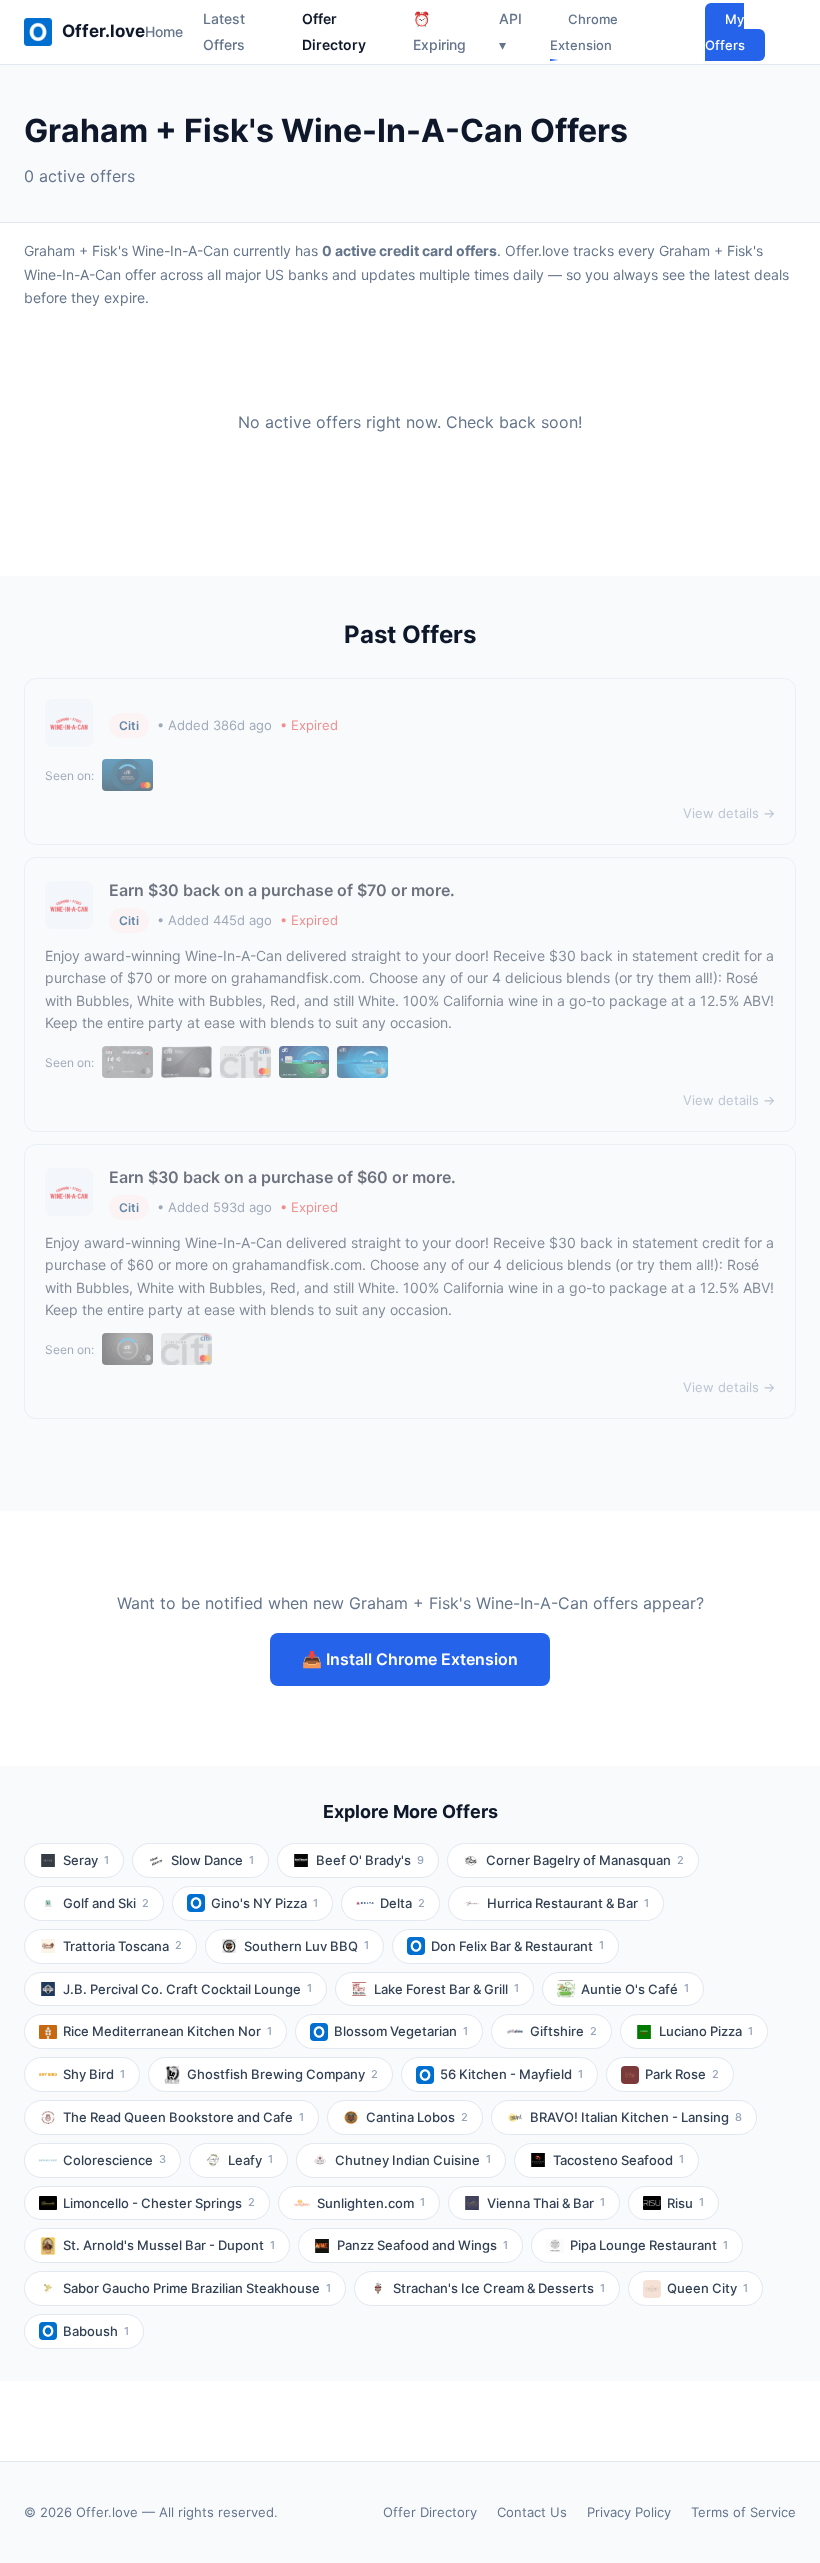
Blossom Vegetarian (401, 2031)
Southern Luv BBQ (306, 1946)
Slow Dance (212, 1860)
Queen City (707, 2288)
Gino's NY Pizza (264, 1903)
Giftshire (563, 2031)
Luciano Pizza (706, 2031)
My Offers (725, 32)
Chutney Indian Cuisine (413, 2160)
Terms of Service (743, 2512)
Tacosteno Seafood (618, 2160)
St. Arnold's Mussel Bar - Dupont (169, 2245)
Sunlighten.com (371, 2203)
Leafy (250, 2160)
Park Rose (682, 2074)
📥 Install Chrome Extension (410, 1659)
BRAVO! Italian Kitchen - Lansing (636, 2117)
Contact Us (532, 2512)
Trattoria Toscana (122, 1946)
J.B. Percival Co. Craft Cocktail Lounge (187, 1989)
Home (164, 31)
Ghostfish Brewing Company (282, 2074)
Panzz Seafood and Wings (422, 2245)
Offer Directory (430, 2512)
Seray (86, 1860)
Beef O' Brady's (370, 1860)
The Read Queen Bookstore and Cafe (183, 2117)
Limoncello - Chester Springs (159, 2203)
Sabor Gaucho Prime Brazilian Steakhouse (197, 2288)
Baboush (96, 2331)
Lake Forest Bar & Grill (446, 1989)
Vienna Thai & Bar (546, 2203)
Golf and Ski (106, 1903)
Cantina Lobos (417, 2117)
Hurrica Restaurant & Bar (568, 1903)
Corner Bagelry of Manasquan (585, 1860)
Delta (402, 1903)
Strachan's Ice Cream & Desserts (499, 2288)
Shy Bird (94, 2074)
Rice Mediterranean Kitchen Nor (167, 2031)
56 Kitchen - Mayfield (511, 2074)
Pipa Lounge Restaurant (649, 2245)
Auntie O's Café (635, 1989)
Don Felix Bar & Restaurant (517, 1946)
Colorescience (114, 2160)
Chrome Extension (584, 32)
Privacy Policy (629, 2512)
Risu (685, 2203)
